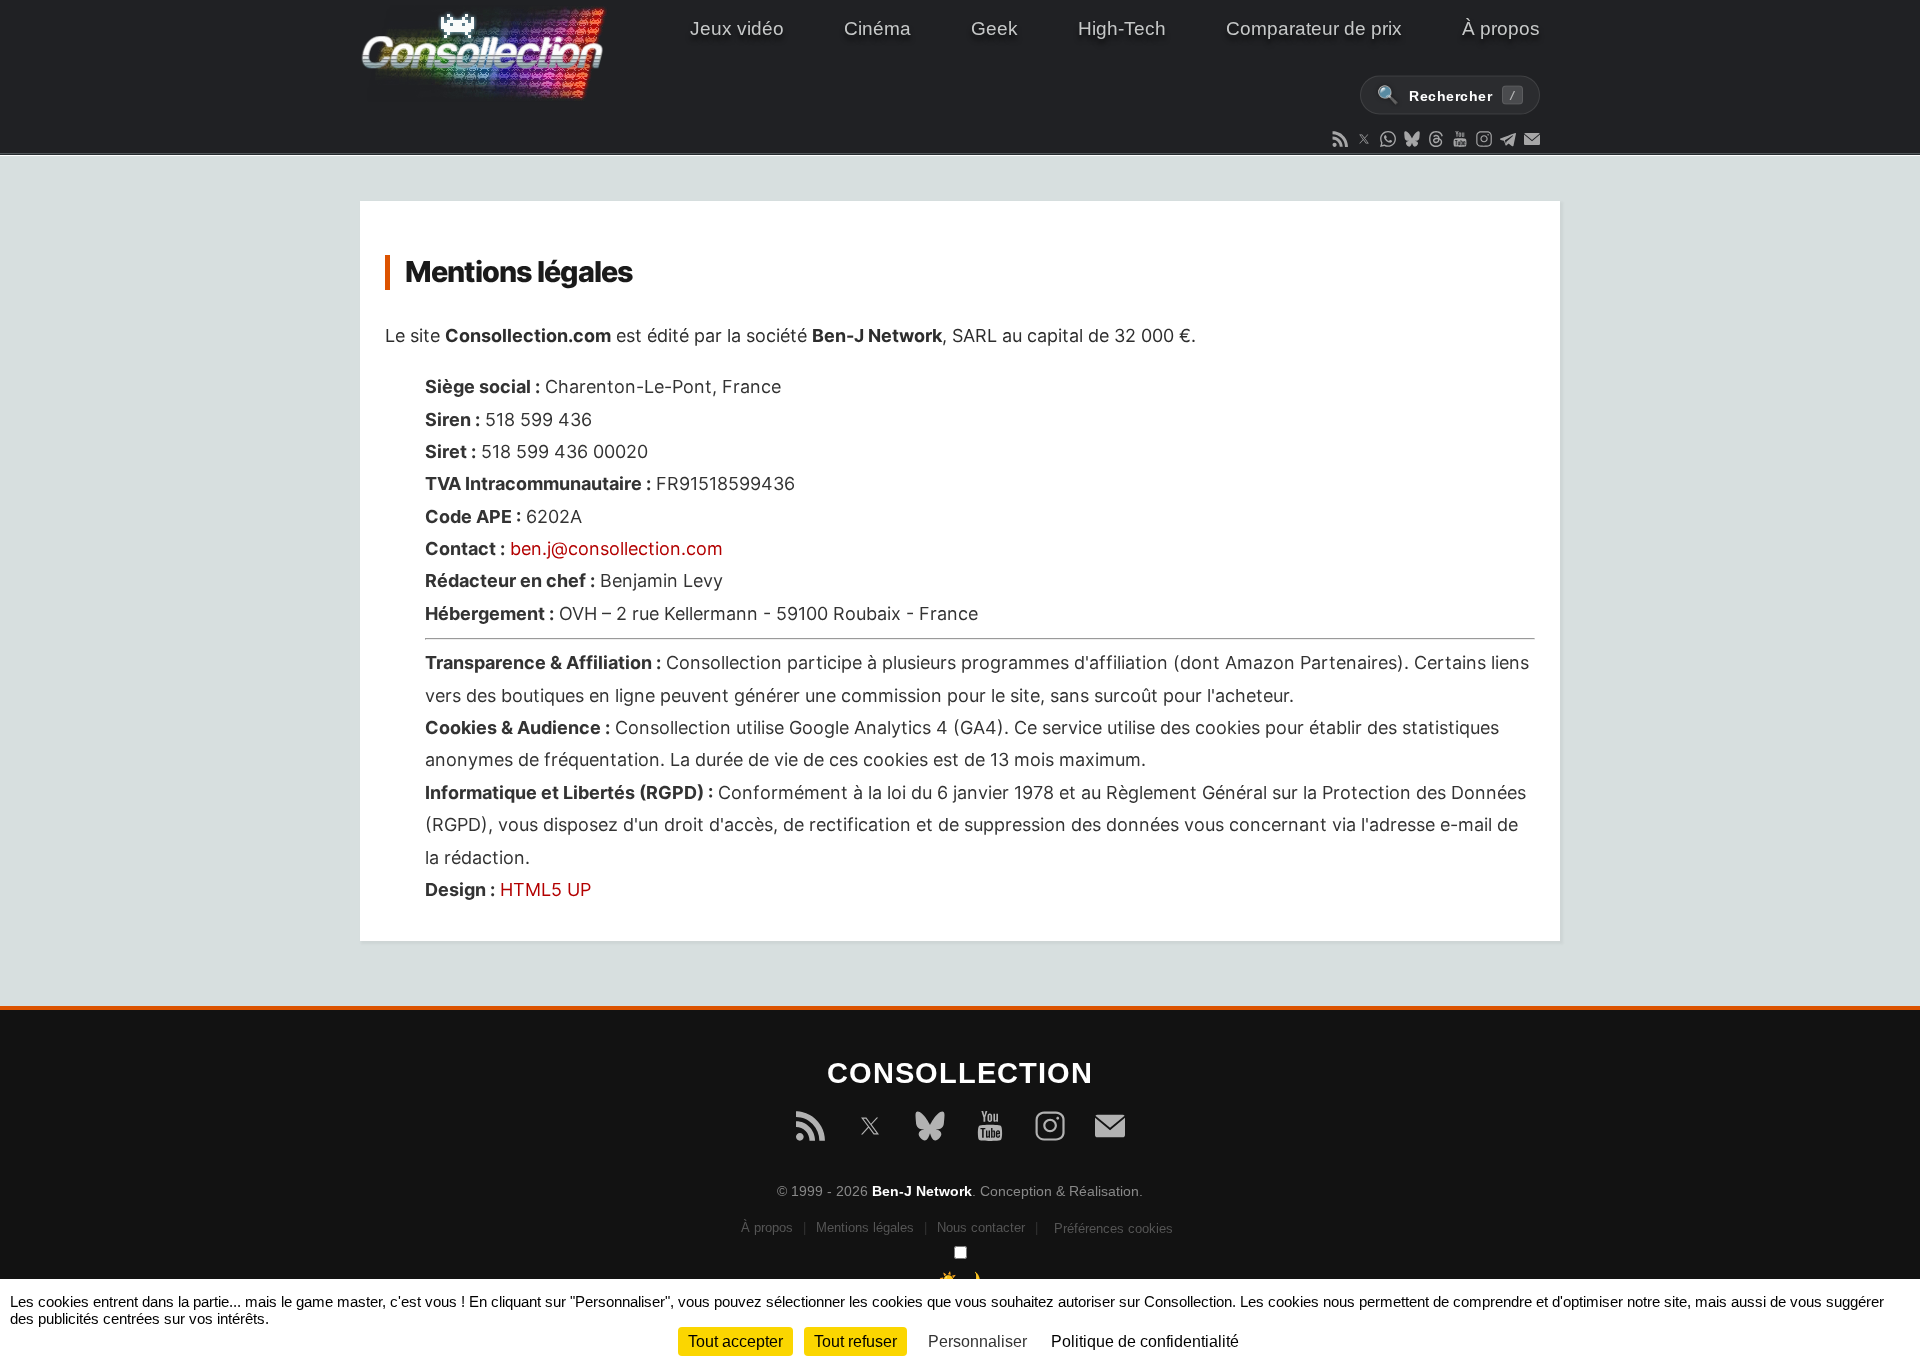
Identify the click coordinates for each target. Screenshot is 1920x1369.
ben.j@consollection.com (616, 548)
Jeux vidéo (737, 28)
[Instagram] (1050, 1130)
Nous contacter (981, 1227)
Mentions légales (865, 1227)
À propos (1501, 28)
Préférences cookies (1113, 1228)
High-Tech (1122, 28)
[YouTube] (990, 1130)
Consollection (495, 54)
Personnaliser (977, 1341)
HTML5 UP (545, 889)
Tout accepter (735, 1341)
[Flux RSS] (810, 1130)
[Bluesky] (930, 1130)
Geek (994, 28)
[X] (870, 1130)
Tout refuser (855, 1341)
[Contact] (1110, 1130)
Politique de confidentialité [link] (1145, 1341)
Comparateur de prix (1314, 28)
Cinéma (877, 28)
